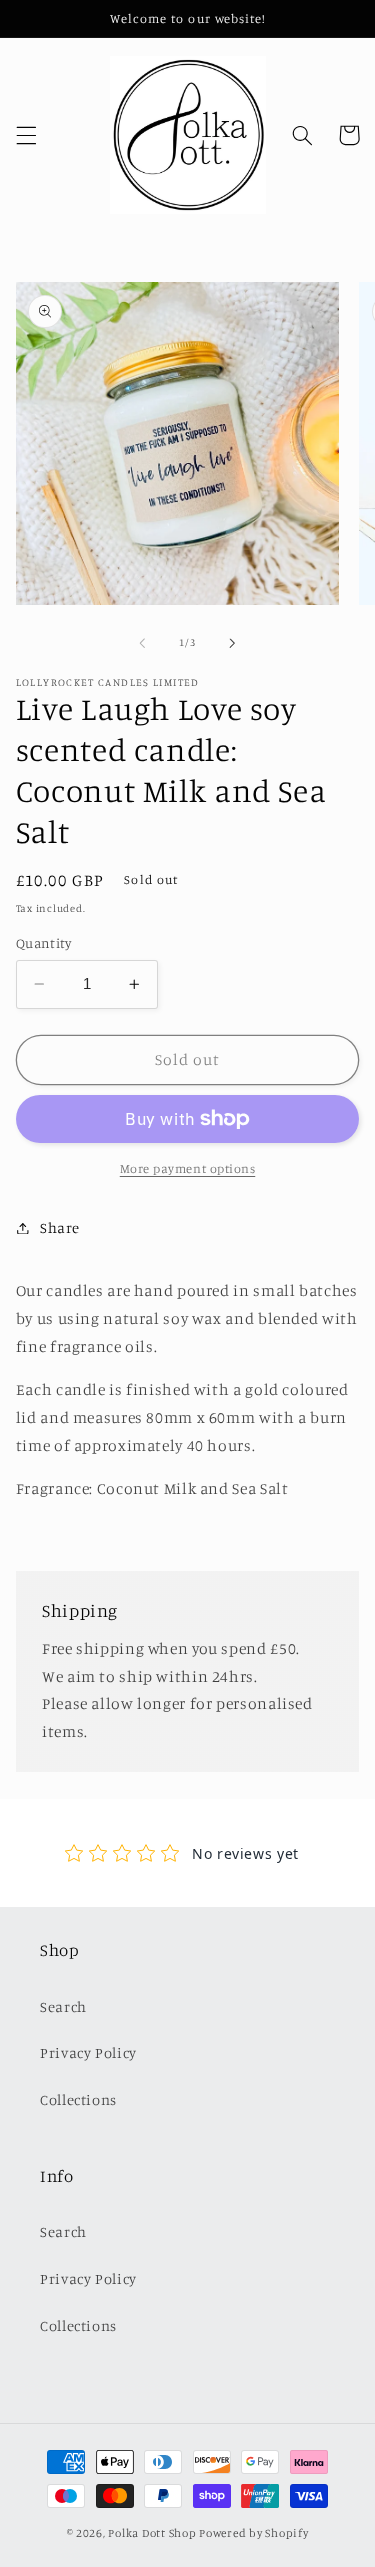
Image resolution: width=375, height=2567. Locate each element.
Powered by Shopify (253, 2533)
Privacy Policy (88, 2052)
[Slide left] (142, 643)
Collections (78, 2099)
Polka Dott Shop (152, 2533)
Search (63, 2006)
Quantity (43, 943)
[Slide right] (233, 643)
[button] (26, 135)
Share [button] (60, 1227)
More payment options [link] (188, 1168)
